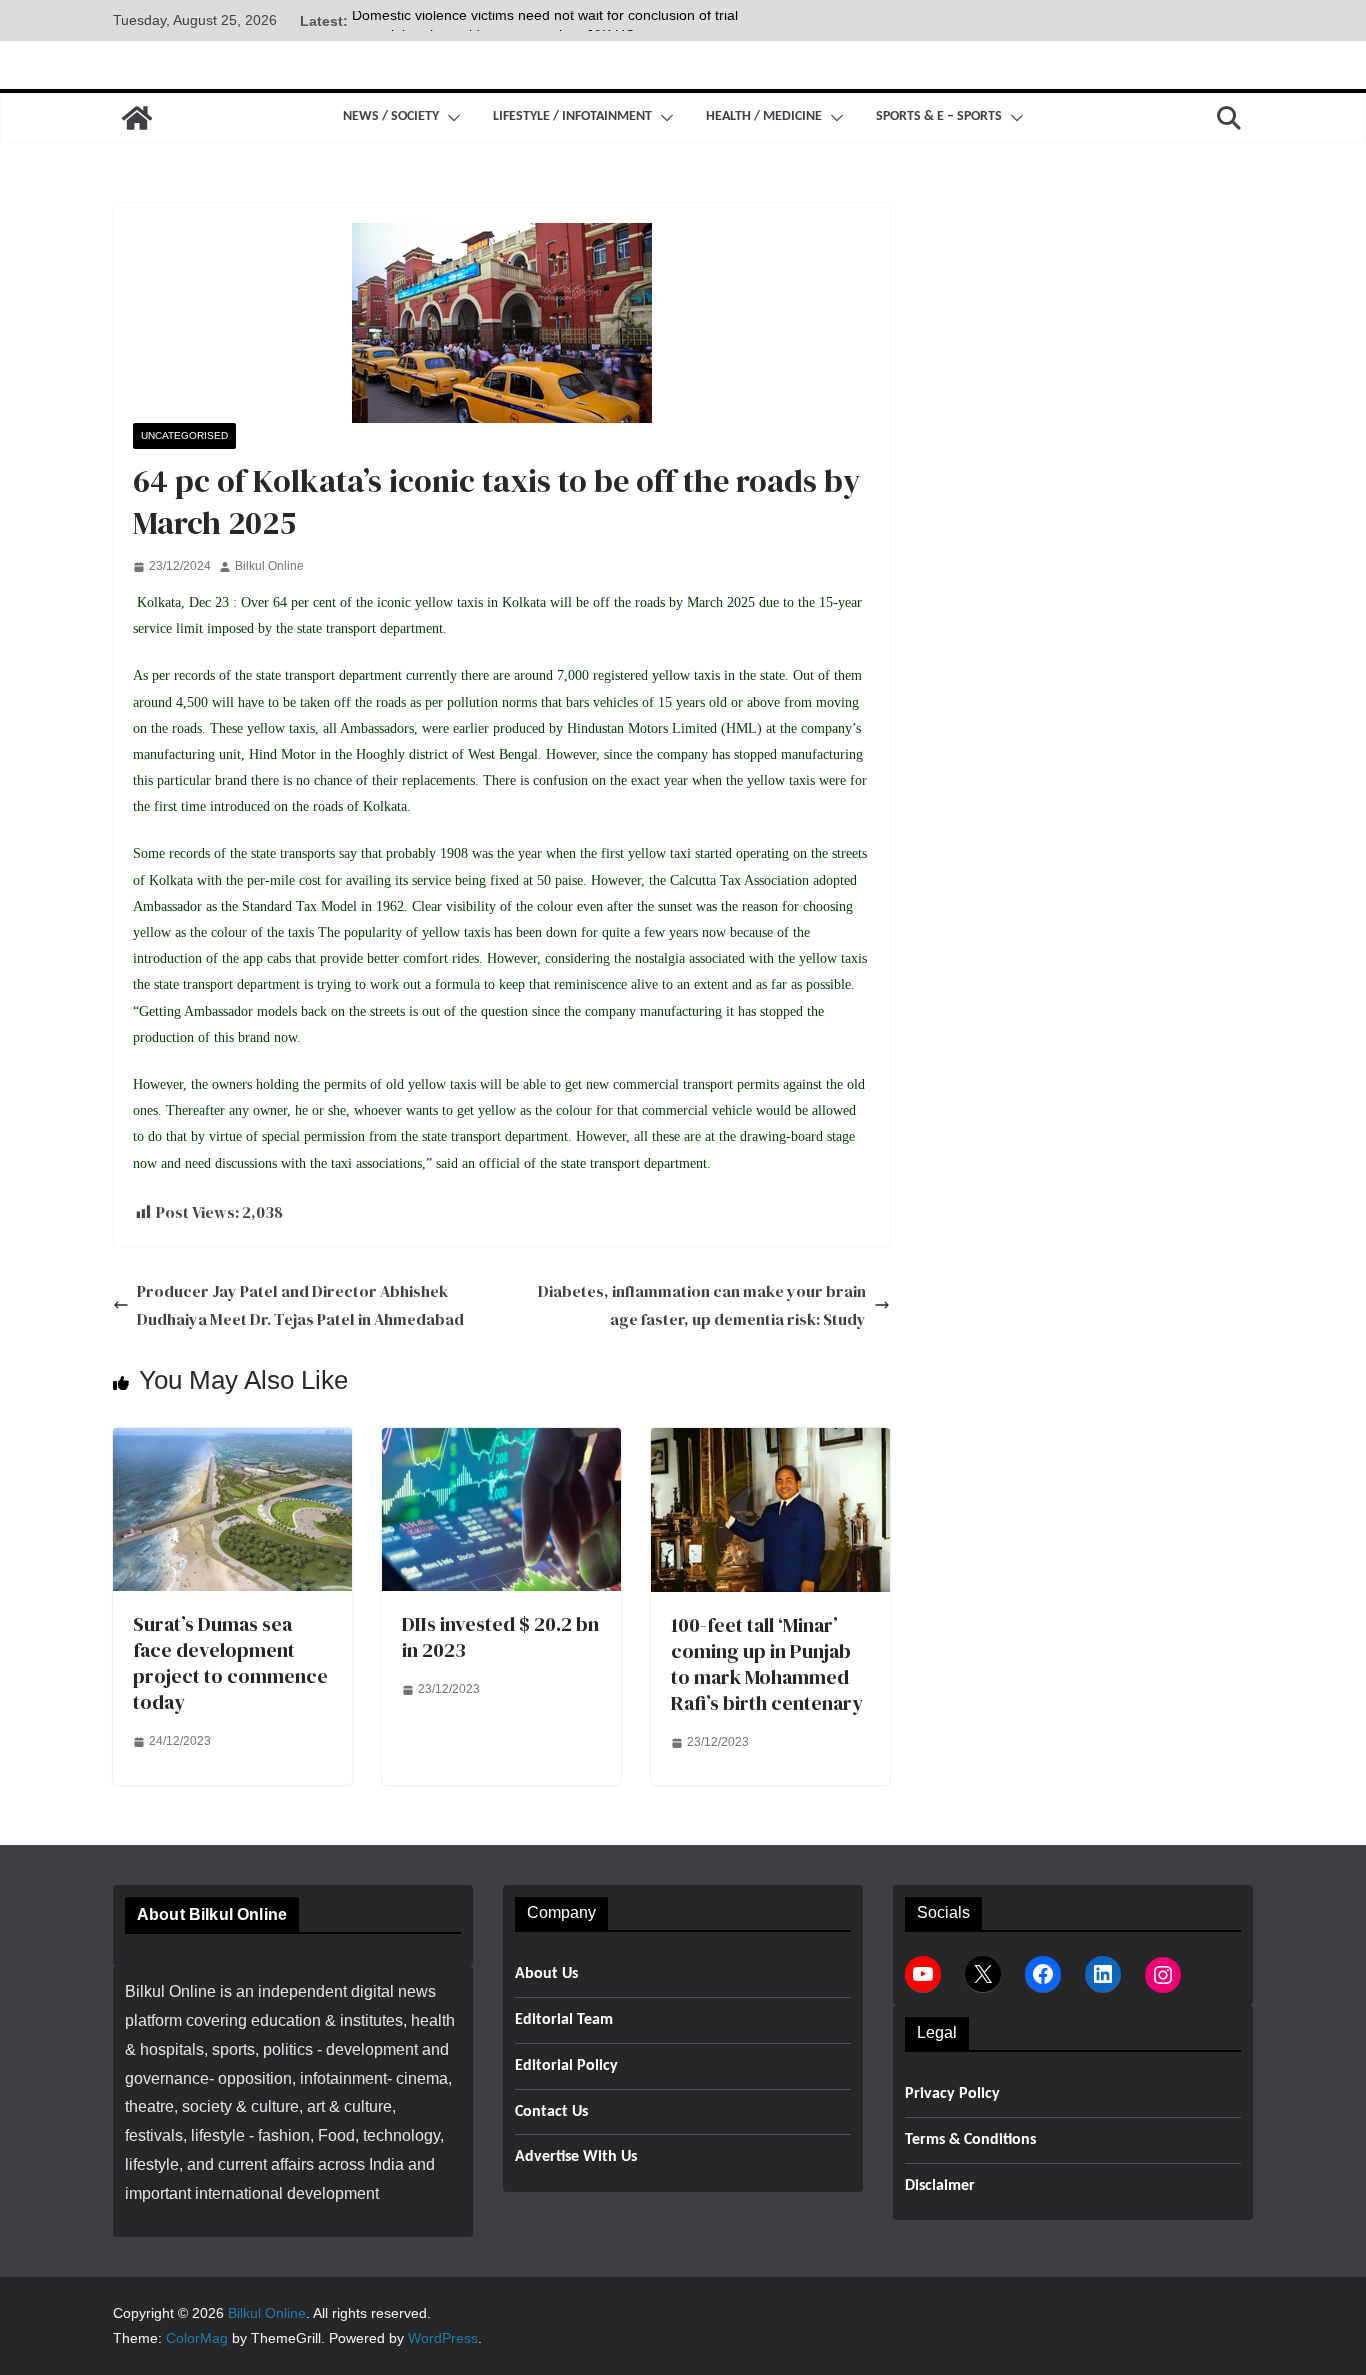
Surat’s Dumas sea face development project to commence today (230, 1663)
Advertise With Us (576, 2157)
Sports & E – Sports (939, 116)
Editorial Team (564, 2020)
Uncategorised (184, 435)
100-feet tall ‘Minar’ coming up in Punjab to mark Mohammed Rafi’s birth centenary (767, 1664)
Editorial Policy (566, 2066)
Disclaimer (940, 2186)
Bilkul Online (269, 566)
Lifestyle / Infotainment (572, 116)
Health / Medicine (764, 116)
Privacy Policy (952, 2094)
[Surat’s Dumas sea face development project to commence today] (232, 1441)
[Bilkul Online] (137, 118)
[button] (450, 118)
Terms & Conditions (970, 2140)
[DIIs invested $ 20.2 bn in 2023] (501, 1441)
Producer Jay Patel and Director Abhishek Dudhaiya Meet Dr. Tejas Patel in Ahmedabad (300, 1305)
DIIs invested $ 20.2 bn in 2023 (500, 1637)
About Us (546, 1974)
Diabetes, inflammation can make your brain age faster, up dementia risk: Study (702, 1305)
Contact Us (551, 2112)
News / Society (391, 116)
